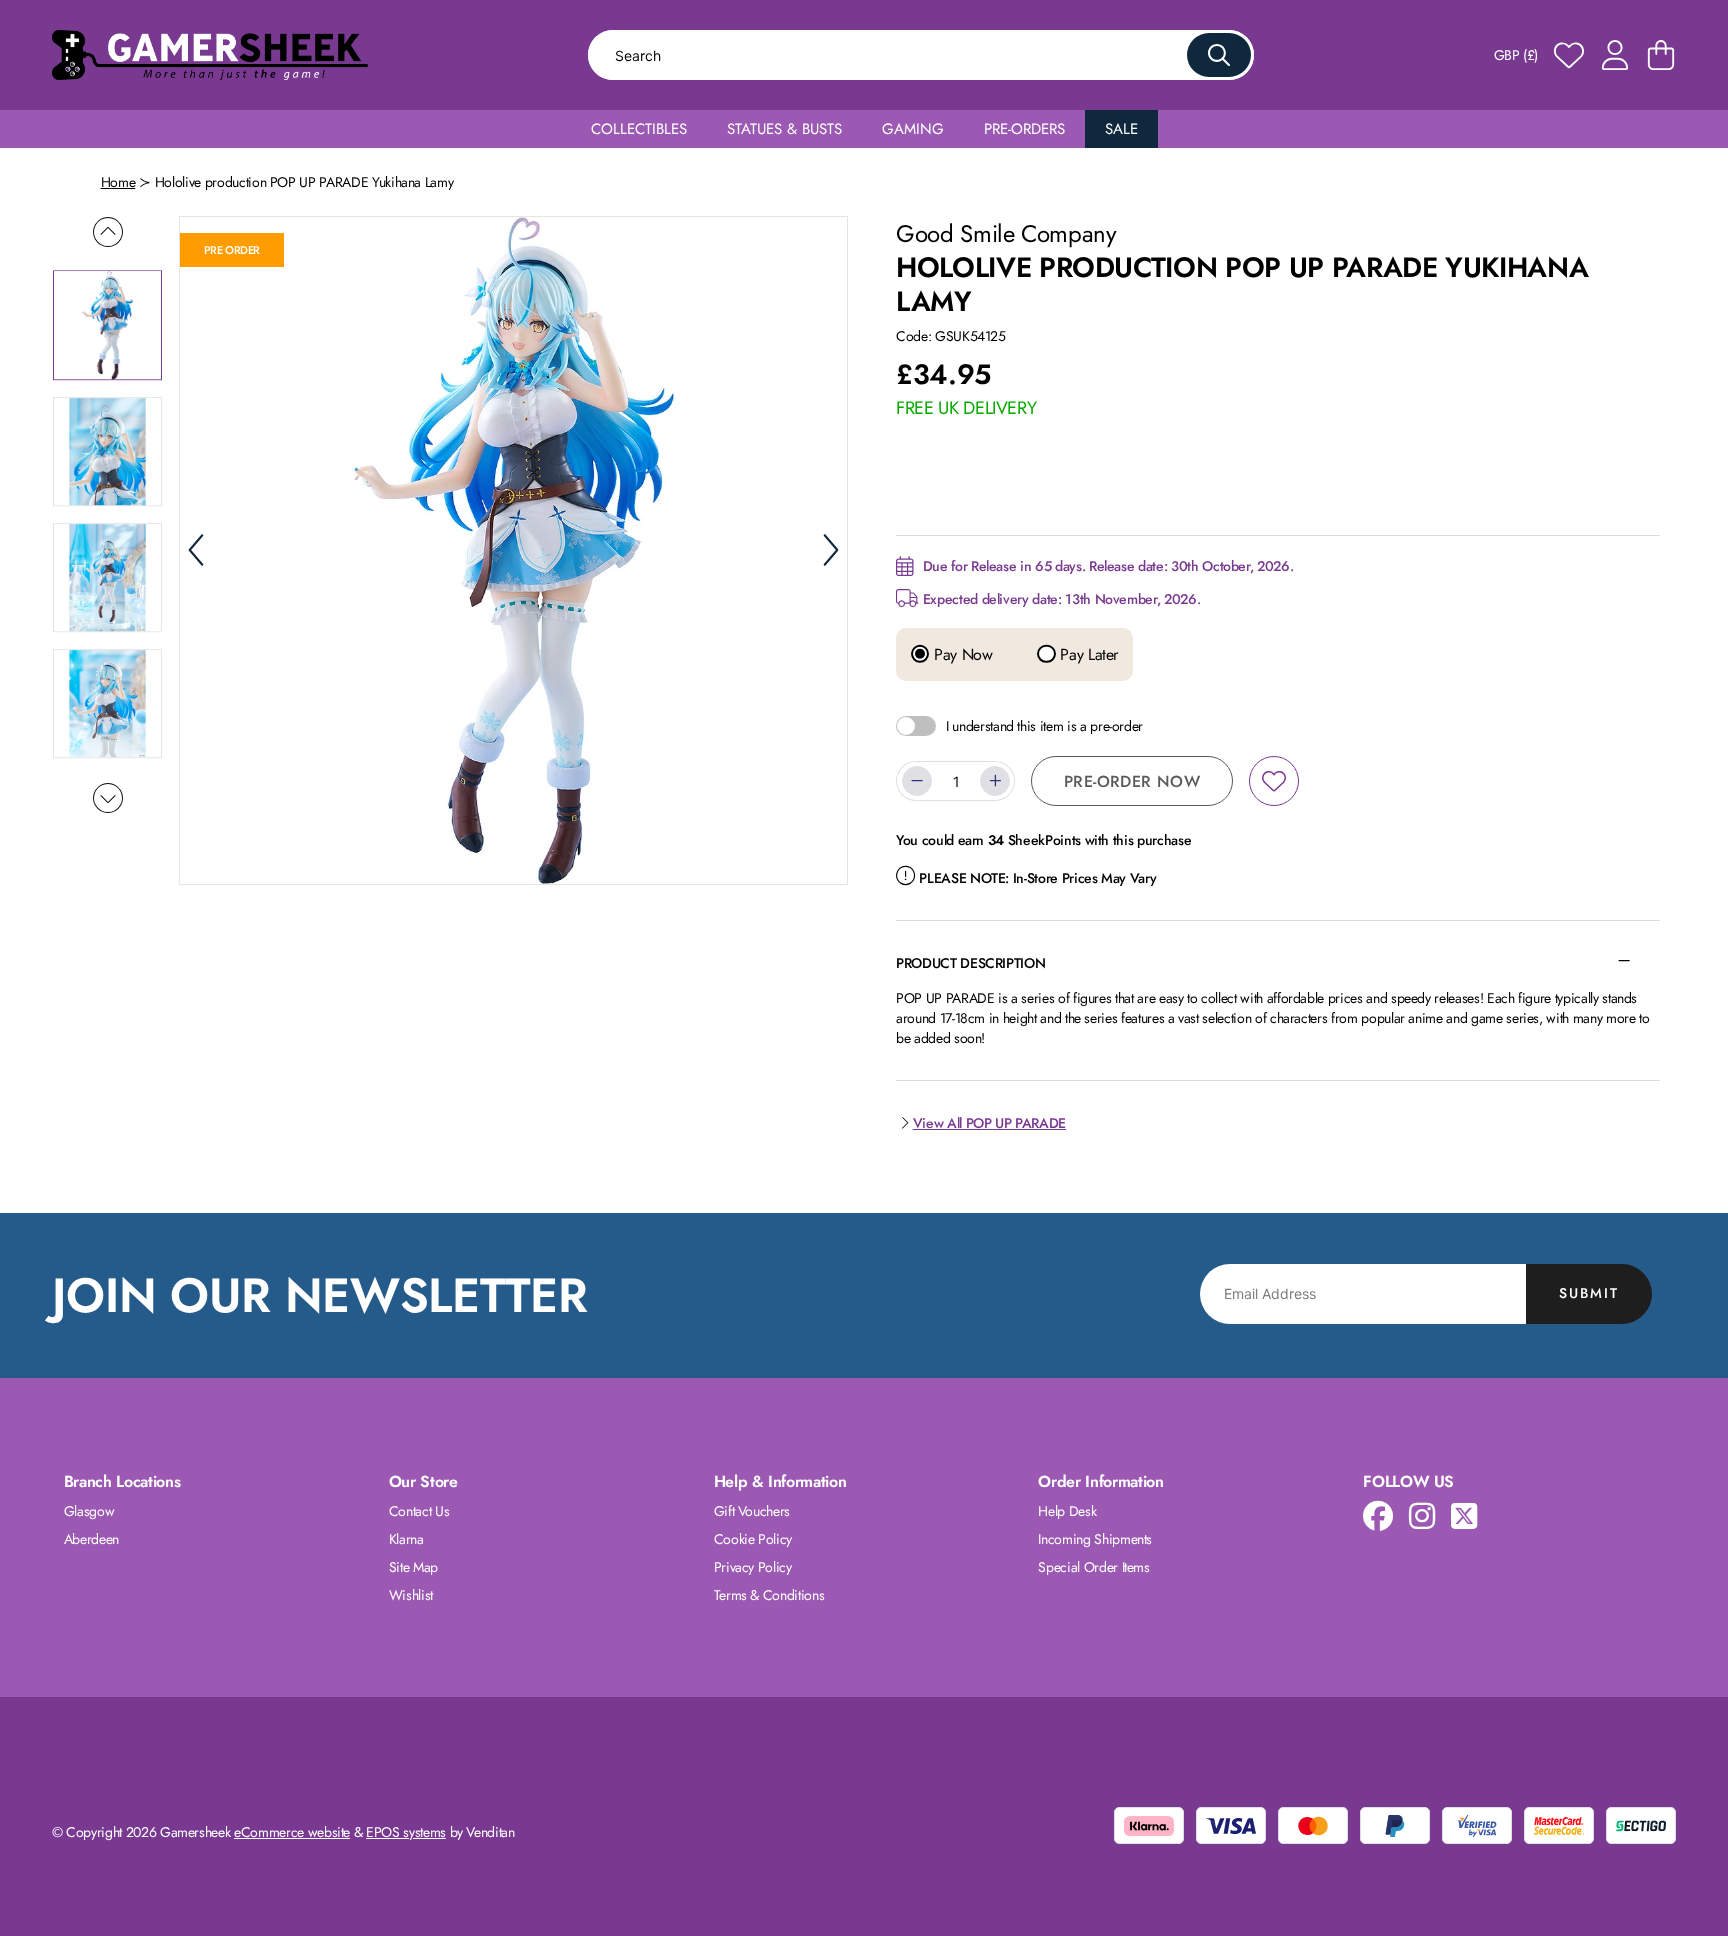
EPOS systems (406, 1832)
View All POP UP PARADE (989, 1123)
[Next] (831, 550)
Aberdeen (91, 1539)
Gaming (913, 129)
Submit (1589, 1293)
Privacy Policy (753, 1567)
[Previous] (196, 550)
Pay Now (960, 655)
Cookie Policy (753, 1539)
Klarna (406, 1539)
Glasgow (89, 1511)
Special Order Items (1093, 1567)
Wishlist (411, 1595)
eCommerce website (292, 1832)
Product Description (970, 963)
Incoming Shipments (1095, 1539)
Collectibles (639, 129)
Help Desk (1067, 1511)
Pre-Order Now (1132, 781)
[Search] (1219, 55)
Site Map (413, 1567)
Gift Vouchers (752, 1511)
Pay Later (1087, 655)
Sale (1121, 129)
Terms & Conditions (769, 1595)
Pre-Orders (1024, 129)
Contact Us (419, 1511)
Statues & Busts (784, 129)
